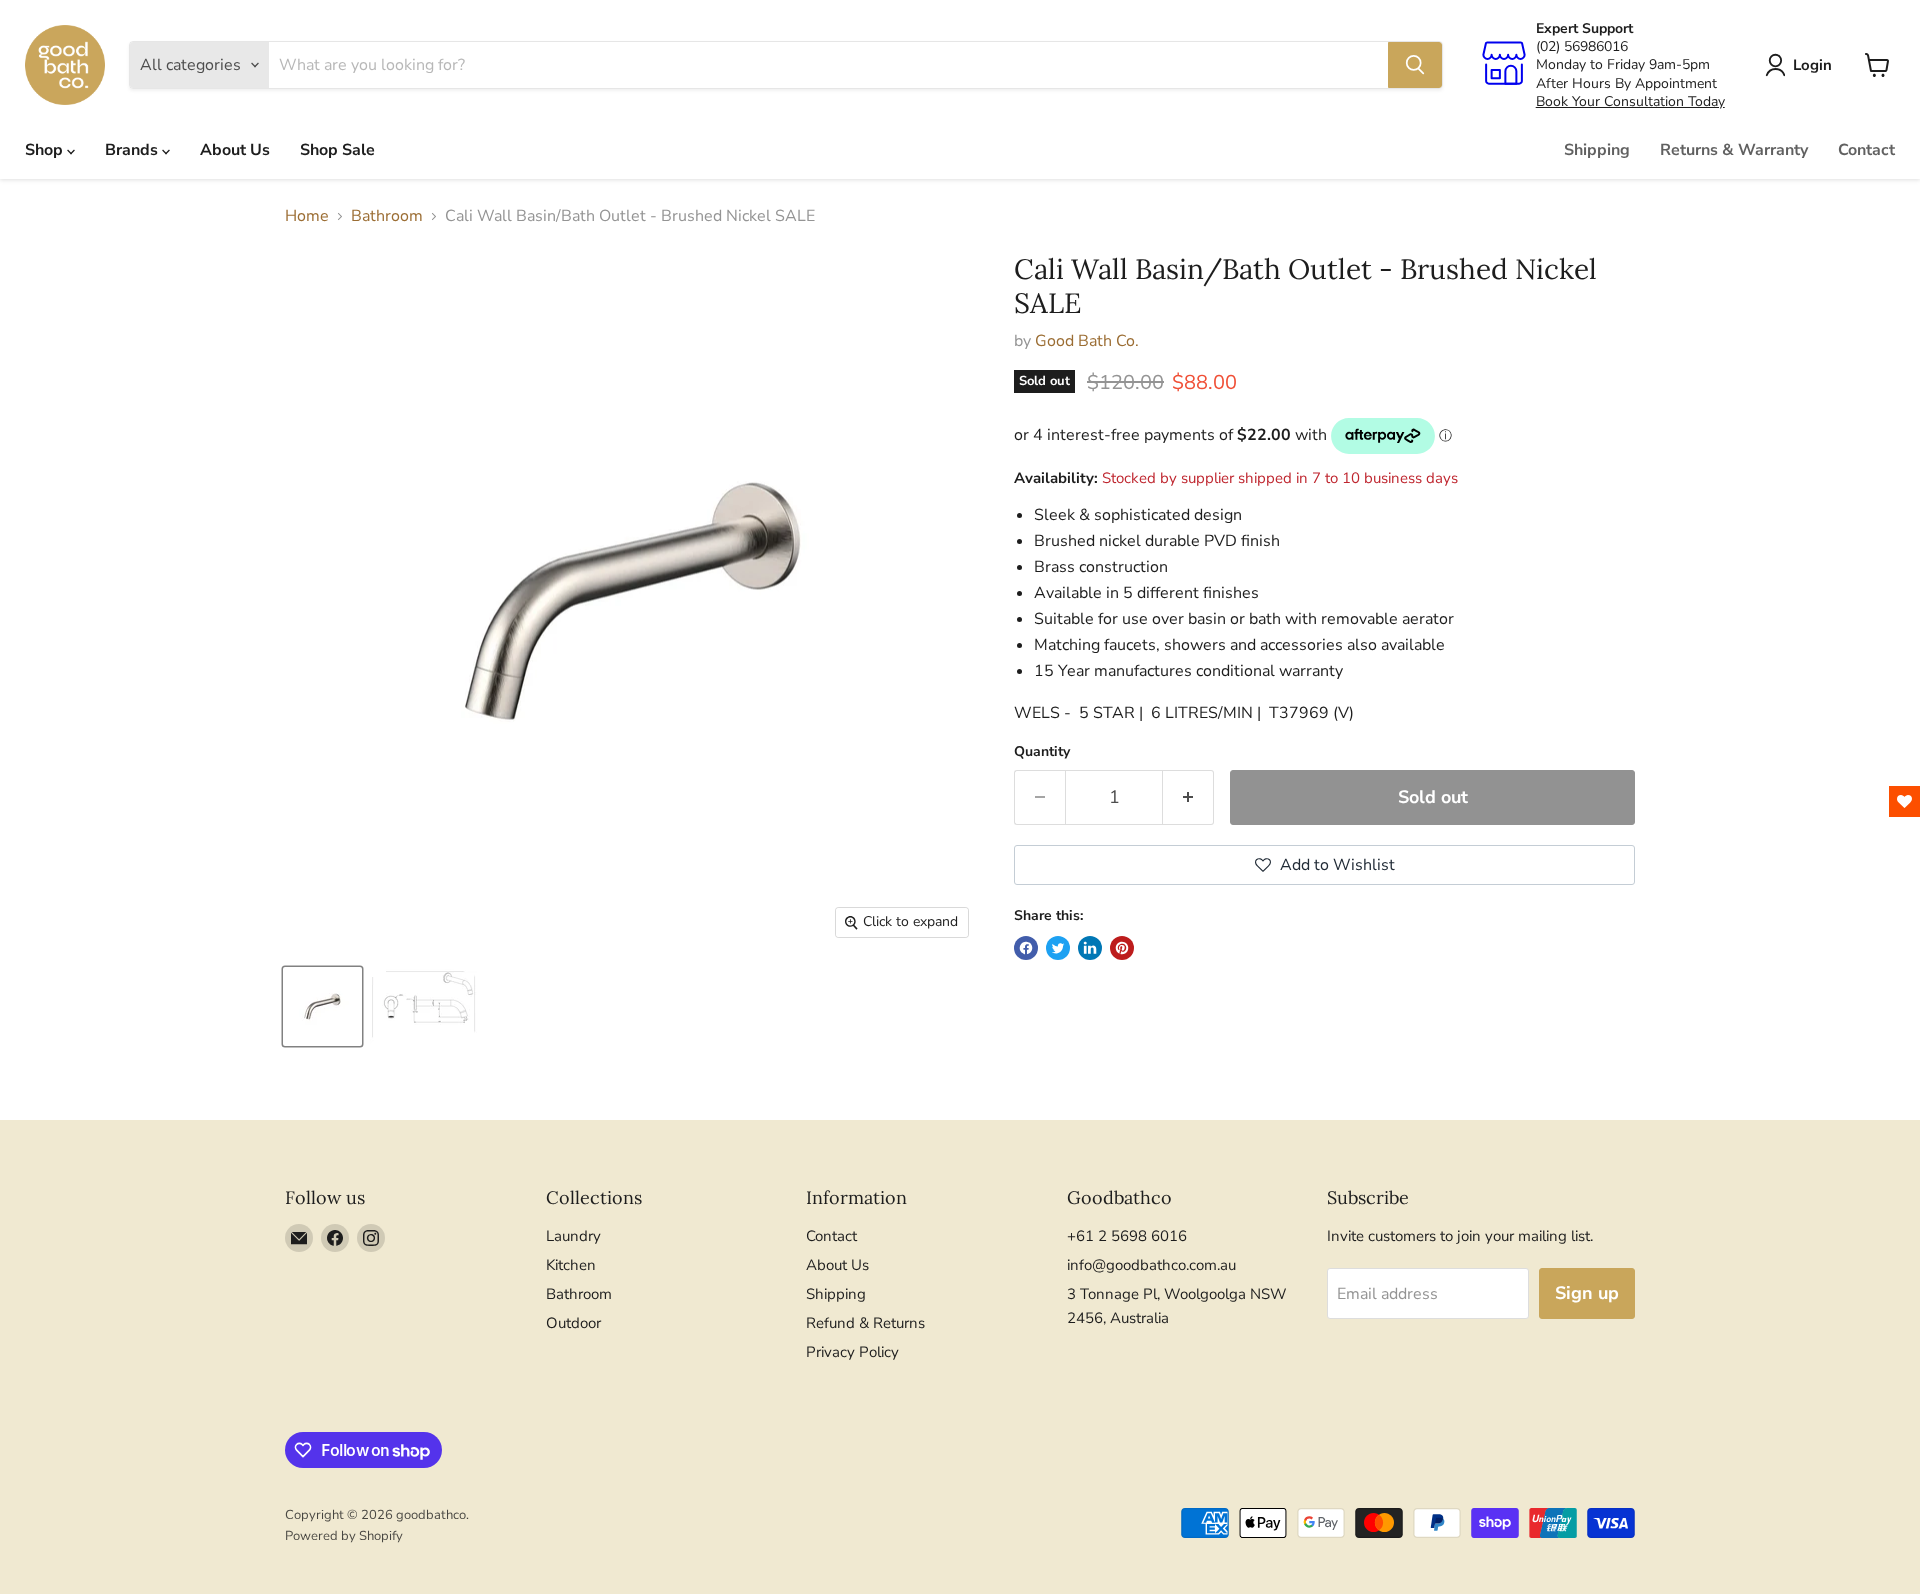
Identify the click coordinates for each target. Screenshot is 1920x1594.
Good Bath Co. (1087, 341)
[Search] (1415, 65)
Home (307, 216)
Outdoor (573, 1323)
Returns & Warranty (1734, 150)
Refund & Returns (865, 1323)
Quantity (1042, 752)
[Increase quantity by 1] (1188, 797)
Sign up (1587, 1293)
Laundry (573, 1236)
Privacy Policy (852, 1352)
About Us (235, 150)
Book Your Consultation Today (1630, 101)
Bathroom (387, 216)
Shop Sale (337, 150)
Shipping (1597, 150)
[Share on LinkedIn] (1090, 948)
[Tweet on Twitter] (1058, 948)
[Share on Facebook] (1026, 948)
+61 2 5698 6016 (1127, 1236)
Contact (1866, 150)
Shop (46, 150)
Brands (133, 150)
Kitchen (571, 1265)
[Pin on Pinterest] (1122, 948)
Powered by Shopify (344, 1536)
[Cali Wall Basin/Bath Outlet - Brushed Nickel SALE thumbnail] (322, 1006)
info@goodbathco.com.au (1151, 1265)
